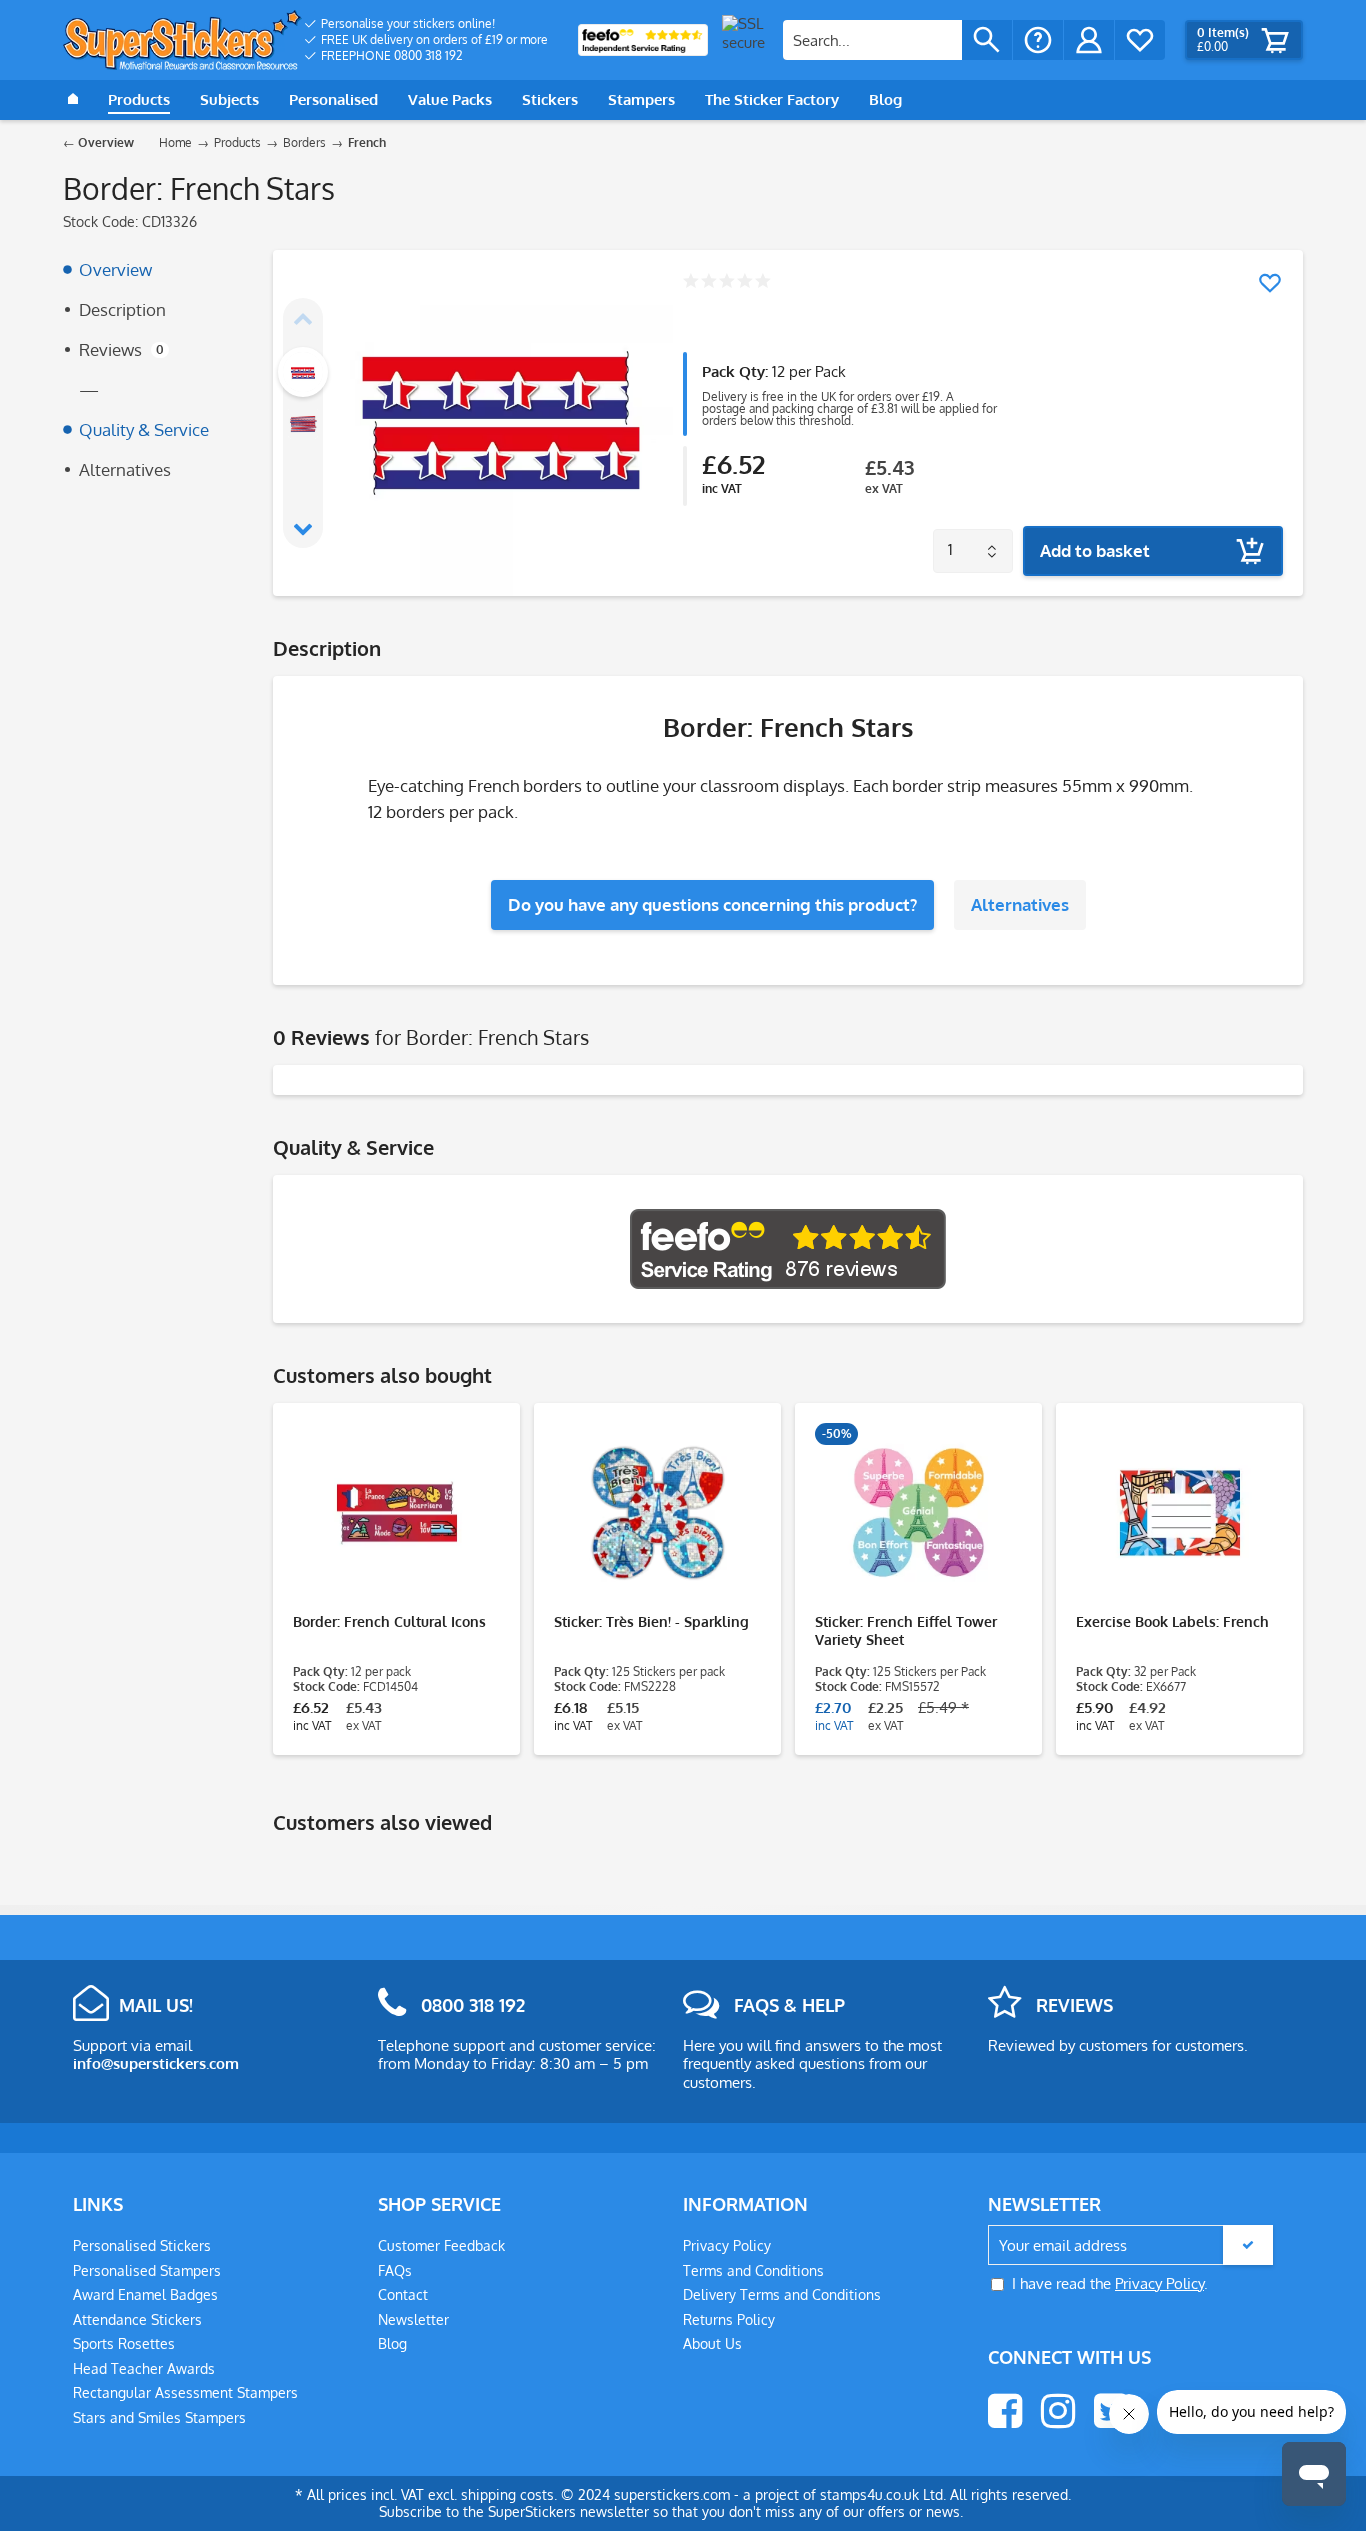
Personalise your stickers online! (408, 23)
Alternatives (125, 469)
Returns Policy (729, 2319)
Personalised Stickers (142, 2245)
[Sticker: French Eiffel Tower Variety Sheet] (918, 1513)
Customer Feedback (441, 2245)
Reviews (121, 349)
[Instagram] (1058, 2411)
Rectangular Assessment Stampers (185, 2392)
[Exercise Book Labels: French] (1179, 1513)
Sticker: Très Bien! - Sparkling (651, 1621)
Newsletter (413, 2319)
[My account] (1089, 40)
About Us (712, 2343)
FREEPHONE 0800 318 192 (392, 55)
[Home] (73, 100)
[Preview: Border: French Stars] (303, 372)
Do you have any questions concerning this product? (712, 904)
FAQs (395, 2270)
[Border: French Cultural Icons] (396, 1513)
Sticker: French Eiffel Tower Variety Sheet (906, 1630)
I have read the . (1110, 2283)
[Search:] (872, 40)
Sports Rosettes (124, 2343)
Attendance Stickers (137, 2319)
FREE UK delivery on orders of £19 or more (434, 39)
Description (122, 309)
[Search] (987, 40)
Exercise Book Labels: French (1172, 1621)
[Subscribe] (1248, 2245)
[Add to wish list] (1270, 283)
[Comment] (726, 282)
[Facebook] (1005, 2411)
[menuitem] (426, 24)
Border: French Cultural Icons (389, 1621)
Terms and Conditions (753, 2270)
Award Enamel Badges (145, 2294)
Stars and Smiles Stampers (159, 2417)
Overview (115, 269)
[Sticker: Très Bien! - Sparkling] (657, 1513)
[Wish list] (1140, 40)
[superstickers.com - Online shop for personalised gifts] (182, 40)
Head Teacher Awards (144, 2368)
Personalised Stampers (147, 2270)
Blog (392, 2343)
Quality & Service (144, 429)
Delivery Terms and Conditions (782, 2294)
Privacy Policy (727, 2245)
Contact (403, 2294)
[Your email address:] (1130, 2245)
